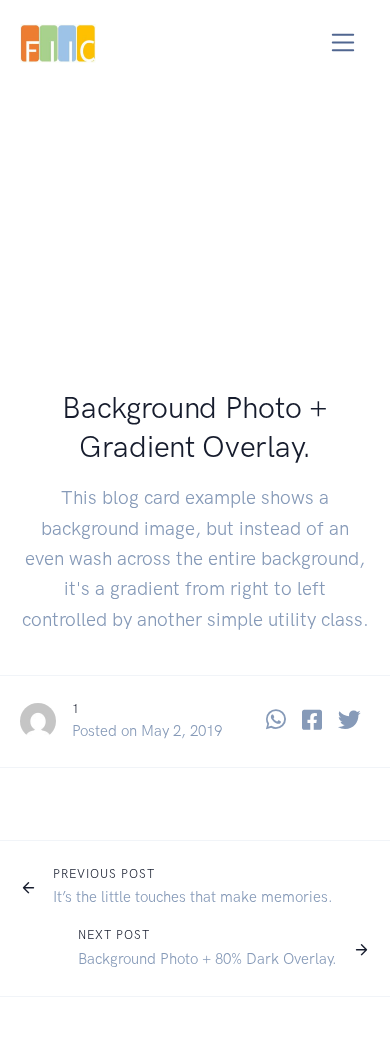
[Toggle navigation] (343, 42)
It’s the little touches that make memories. (193, 897)
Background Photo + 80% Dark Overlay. (207, 959)
